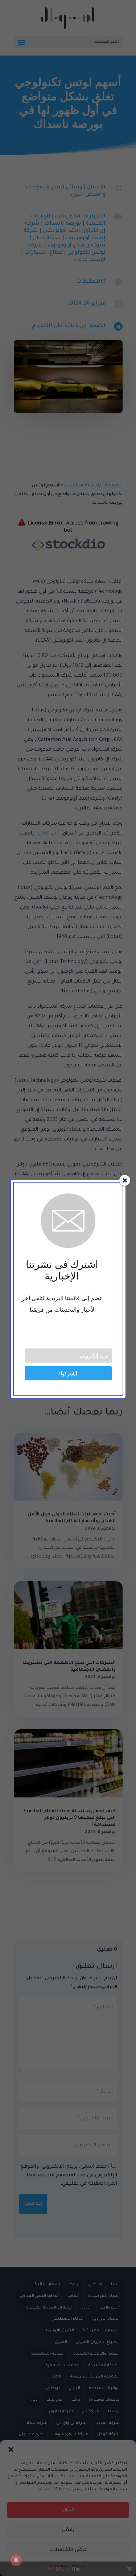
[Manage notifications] (16, 2560)
